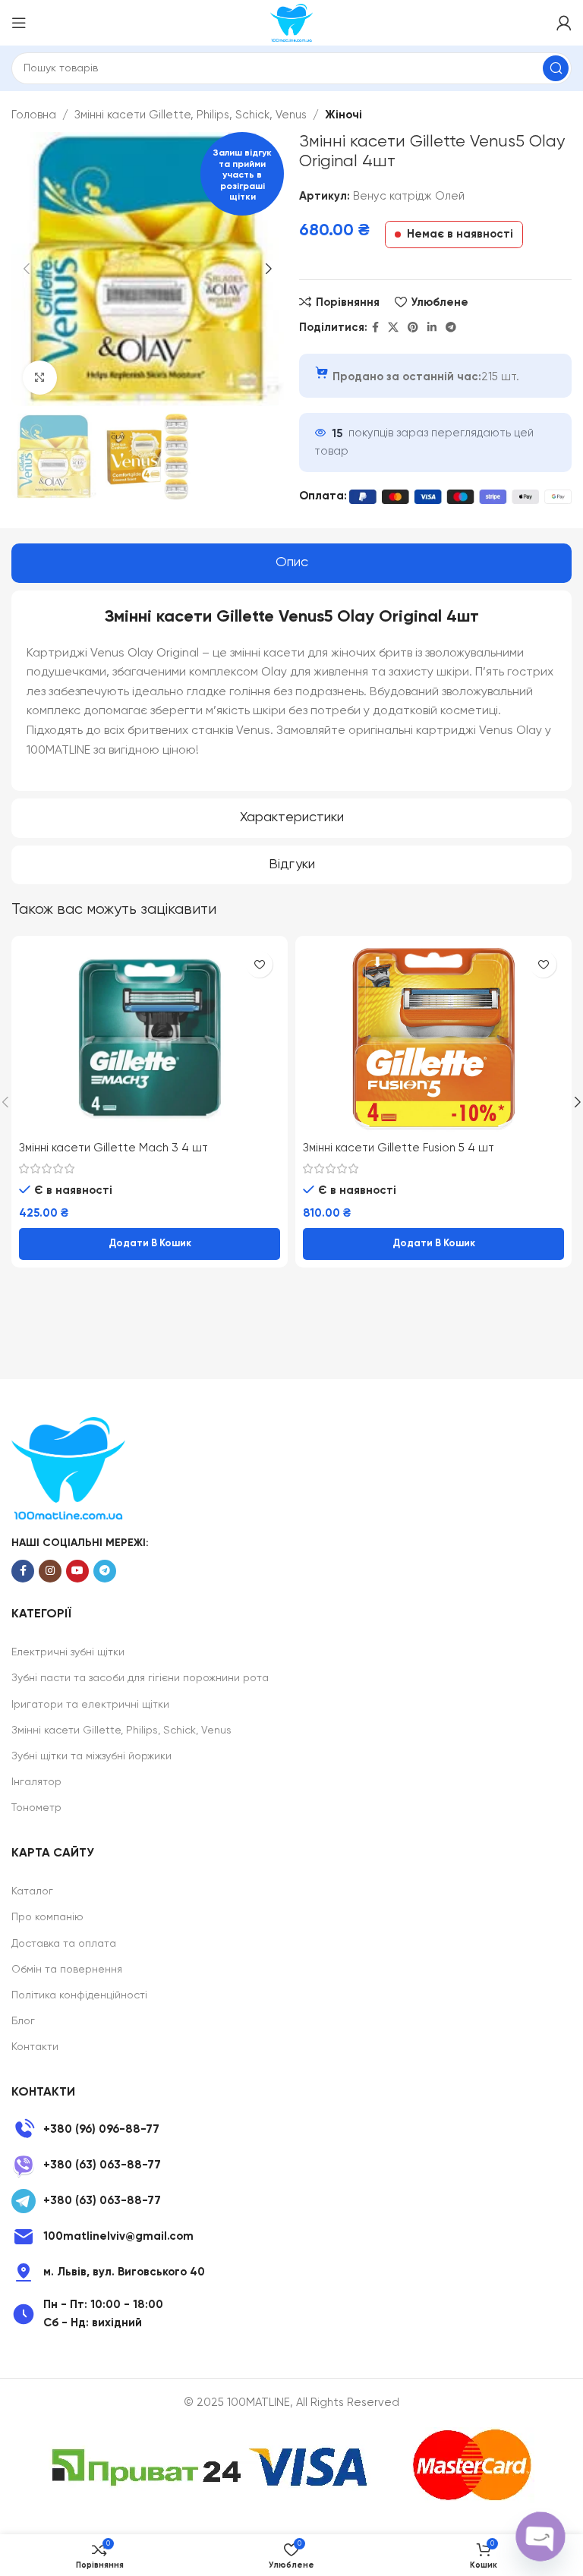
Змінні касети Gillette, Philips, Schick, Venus (191, 115)
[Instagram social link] (50, 1571)
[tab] (291, 563)
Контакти (35, 2047)
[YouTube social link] (77, 1571)
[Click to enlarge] (40, 378)
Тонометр (36, 1808)
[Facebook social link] (375, 328)
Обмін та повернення (67, 1970)
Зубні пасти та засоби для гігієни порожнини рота (140, 1678)
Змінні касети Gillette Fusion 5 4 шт (399, 1148)
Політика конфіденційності (79, 1995)
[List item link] (291, 2130)
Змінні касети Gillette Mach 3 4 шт (113, 1148)
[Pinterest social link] (413, 328)
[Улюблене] (259, 964)
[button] (150, 1244)
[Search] (556, 68)
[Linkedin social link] (432, 328)
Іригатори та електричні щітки (90, 1705)
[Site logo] (291, 22)
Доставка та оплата (64, 1944)
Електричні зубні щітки (68, 1652)
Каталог (32, 1891)
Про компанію (47, 1917)
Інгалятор (36, 1782)
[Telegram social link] (451, 328)
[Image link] (68, 1468)
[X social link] (393, 328)
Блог (23, 2021)
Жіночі (343, 115)
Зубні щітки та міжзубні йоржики (91, 1756)
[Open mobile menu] (19, 23)
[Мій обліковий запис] (564, 23)
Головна (34, 115)
